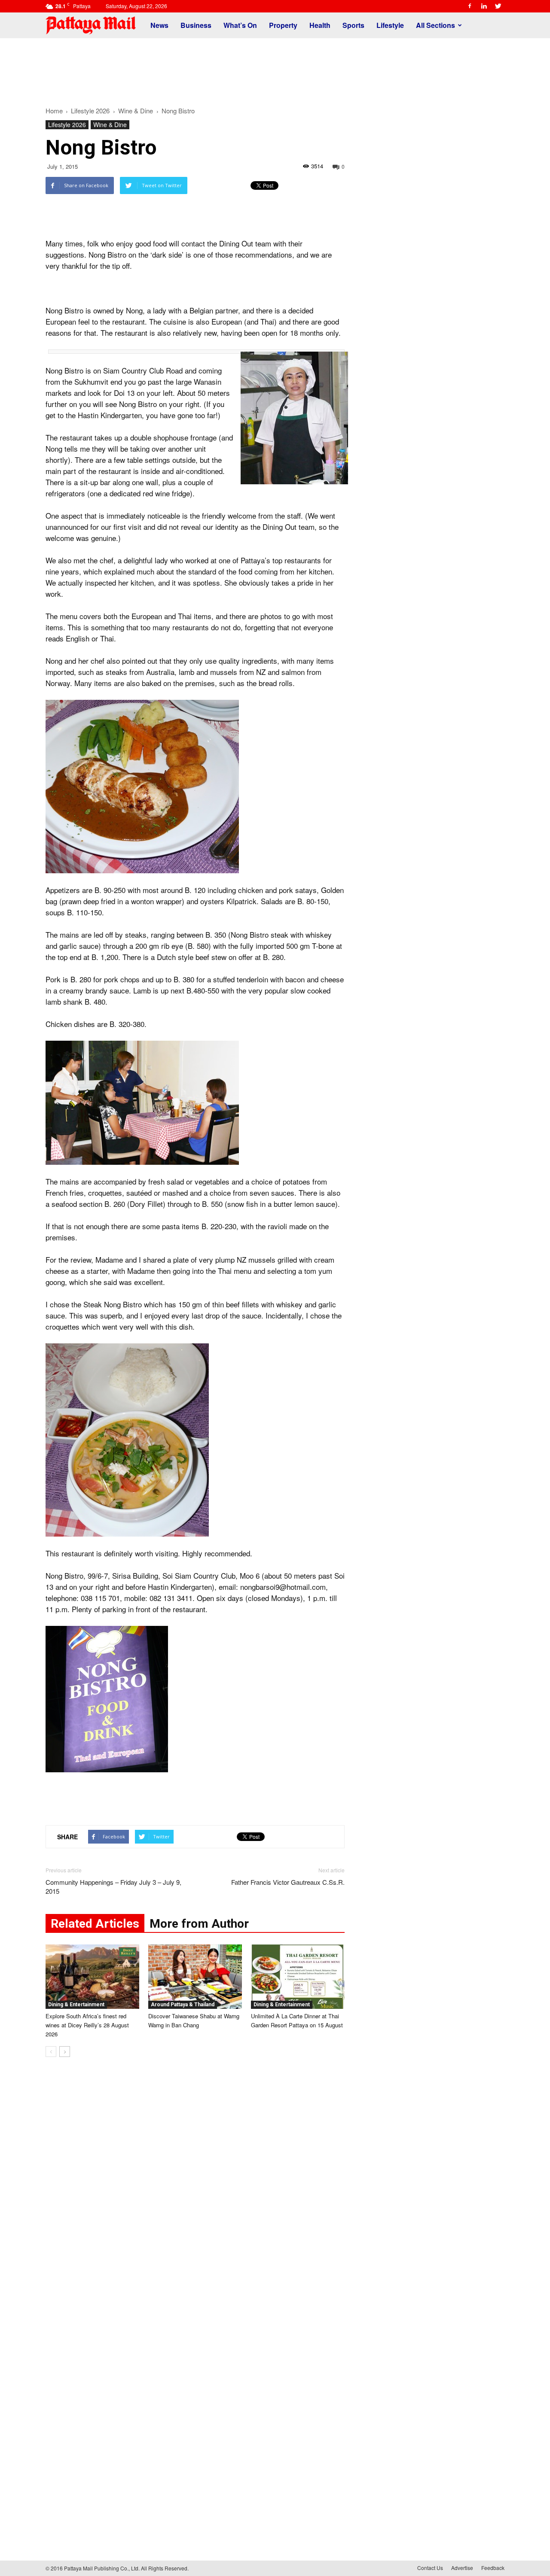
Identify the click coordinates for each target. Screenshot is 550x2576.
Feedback (493, 2568)
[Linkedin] (484, 6)
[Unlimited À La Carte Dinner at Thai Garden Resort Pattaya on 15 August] (298, 1977)
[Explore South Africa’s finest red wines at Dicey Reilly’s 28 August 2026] (92, 1977)
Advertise (462, 2568)
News (159, 25)
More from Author (199, 1924)
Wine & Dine (110, 125)
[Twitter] (498, 6)
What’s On (240, 25)
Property (283, 25)
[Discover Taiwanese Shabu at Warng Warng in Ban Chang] (195, 1977)
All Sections (435, 25)
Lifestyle (390, 25)
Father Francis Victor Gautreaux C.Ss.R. (288, 1882)
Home (54, 111)
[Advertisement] (275, 68)
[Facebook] (470, 6)
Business (196, 25)
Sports (353, 25)
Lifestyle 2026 (67, 125)
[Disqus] (195, 2194)
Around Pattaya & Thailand (183, 2005)
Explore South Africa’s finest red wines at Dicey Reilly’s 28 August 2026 (87, 2025)
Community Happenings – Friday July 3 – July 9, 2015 (113, 1886)
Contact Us (430, 2568)
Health (320, 25)
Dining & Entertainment (76, 2005)
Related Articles (95, 1924)
